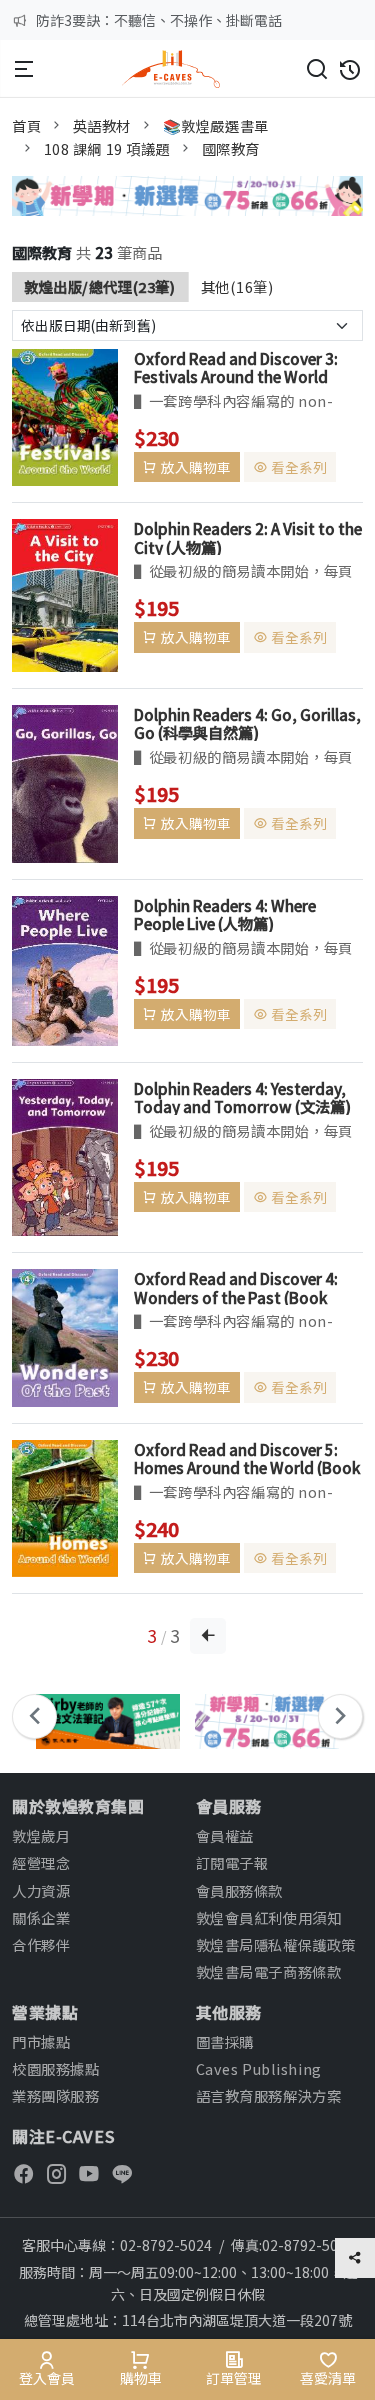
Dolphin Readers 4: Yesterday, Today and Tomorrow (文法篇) (242, 1097)
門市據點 (41, 2041)
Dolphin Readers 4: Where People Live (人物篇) (225, 914)
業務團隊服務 (55, 2095)
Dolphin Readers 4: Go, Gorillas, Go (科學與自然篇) (247, 723)
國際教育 (231, 148)
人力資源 (41, 1890)
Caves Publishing (259, 2068)
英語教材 (102, 125)
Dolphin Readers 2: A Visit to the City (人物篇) (248, 537)
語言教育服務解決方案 (269, 2095)
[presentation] (34, 1716)
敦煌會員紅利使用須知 (269, 1917)
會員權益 (225, 1835)
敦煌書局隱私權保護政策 (276, 1944)
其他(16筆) (237, 286)
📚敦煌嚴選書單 (216, 125)
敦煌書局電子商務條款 (269, 1971)
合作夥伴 (41, 1944)
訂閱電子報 (232, 1862)
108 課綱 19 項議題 (107, 148)
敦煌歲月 (41, 1835)
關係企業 (41, 1917)
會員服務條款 (239, 1890)
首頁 (26, 125)
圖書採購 (225, 2041)
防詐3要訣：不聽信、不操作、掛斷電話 (159, 20)
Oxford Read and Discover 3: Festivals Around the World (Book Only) (236, 367)
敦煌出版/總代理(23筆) (100, 286)
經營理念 (41, 1862)
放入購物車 (196, 467)
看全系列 (299, 467)
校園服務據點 (55, 2068)
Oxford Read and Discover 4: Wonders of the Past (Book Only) (236, 1287)
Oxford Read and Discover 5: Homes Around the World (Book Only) (247, 1458)
